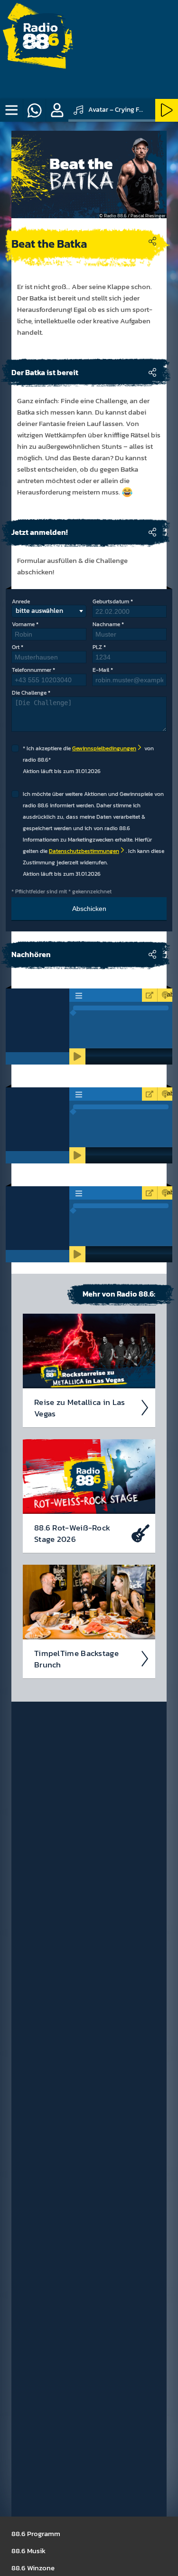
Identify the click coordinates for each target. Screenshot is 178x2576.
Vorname (23, 624)
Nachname (106, 624)
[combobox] (49, 611)
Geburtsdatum (111, 601)
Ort (16, 647)
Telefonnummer (32, 670)
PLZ (97, 647)
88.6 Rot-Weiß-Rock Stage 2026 (72, 1533)
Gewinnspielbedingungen (104, 748)
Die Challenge (29, 693)
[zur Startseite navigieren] (40, 40)
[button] (57, 110)
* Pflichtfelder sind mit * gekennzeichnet (61, 891)
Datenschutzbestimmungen (84, 851)
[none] (11, 110)
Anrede (21, 601)
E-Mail (101, 670)
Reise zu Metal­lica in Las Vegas (80, 1408)
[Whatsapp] (34, 110)
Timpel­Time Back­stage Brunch (76, 1659)
